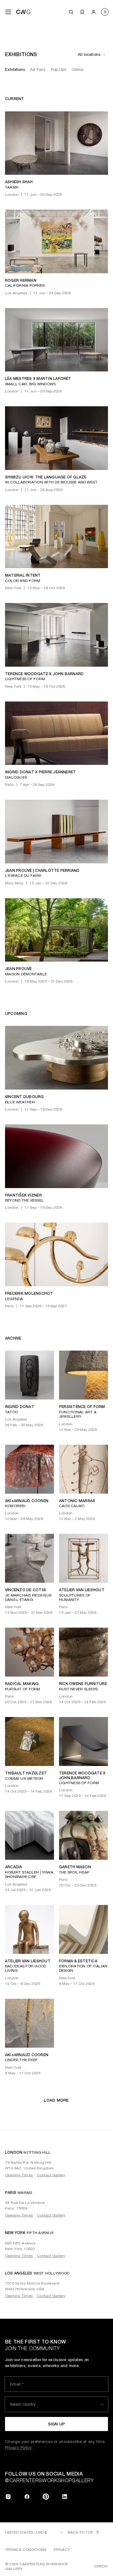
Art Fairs (38, 69)
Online (78, 69)
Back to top (81, 2532)
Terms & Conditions (26, 2550)
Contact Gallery (51, 2175)
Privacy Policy (19, 2448)
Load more (56, 2100)
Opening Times (19, 2175)
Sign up (57, 2424)
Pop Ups (59, 69)
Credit (101, 2566)
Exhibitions (15, 69)
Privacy (62, 2550)
